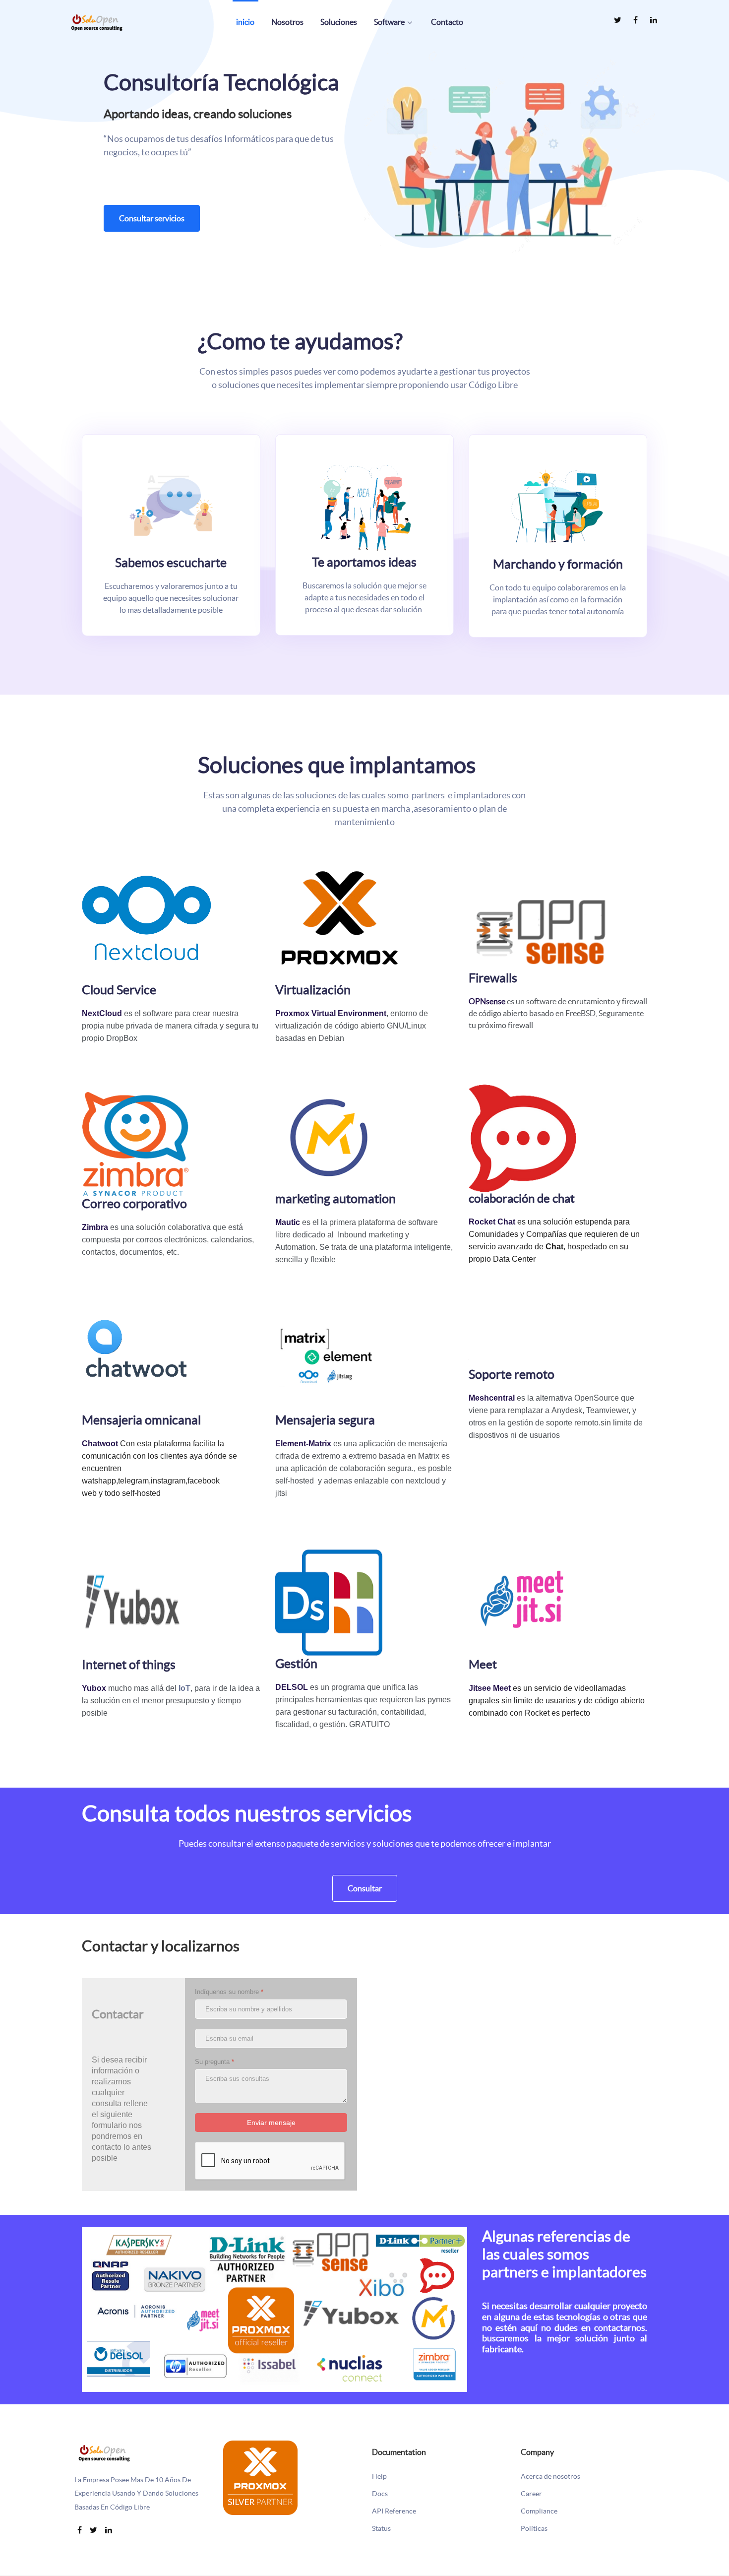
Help (379, 2477)
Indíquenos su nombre (229, 1992)
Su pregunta (214, 2062)
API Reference (394, 2511)
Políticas (534, 2529)
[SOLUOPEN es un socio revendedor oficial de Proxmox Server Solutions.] (260, 2477)
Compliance (539, 2511)
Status (381, 2529)
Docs (380, 2494)
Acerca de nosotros (550, 2477)
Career (531, 2494)
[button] (510, 149)
